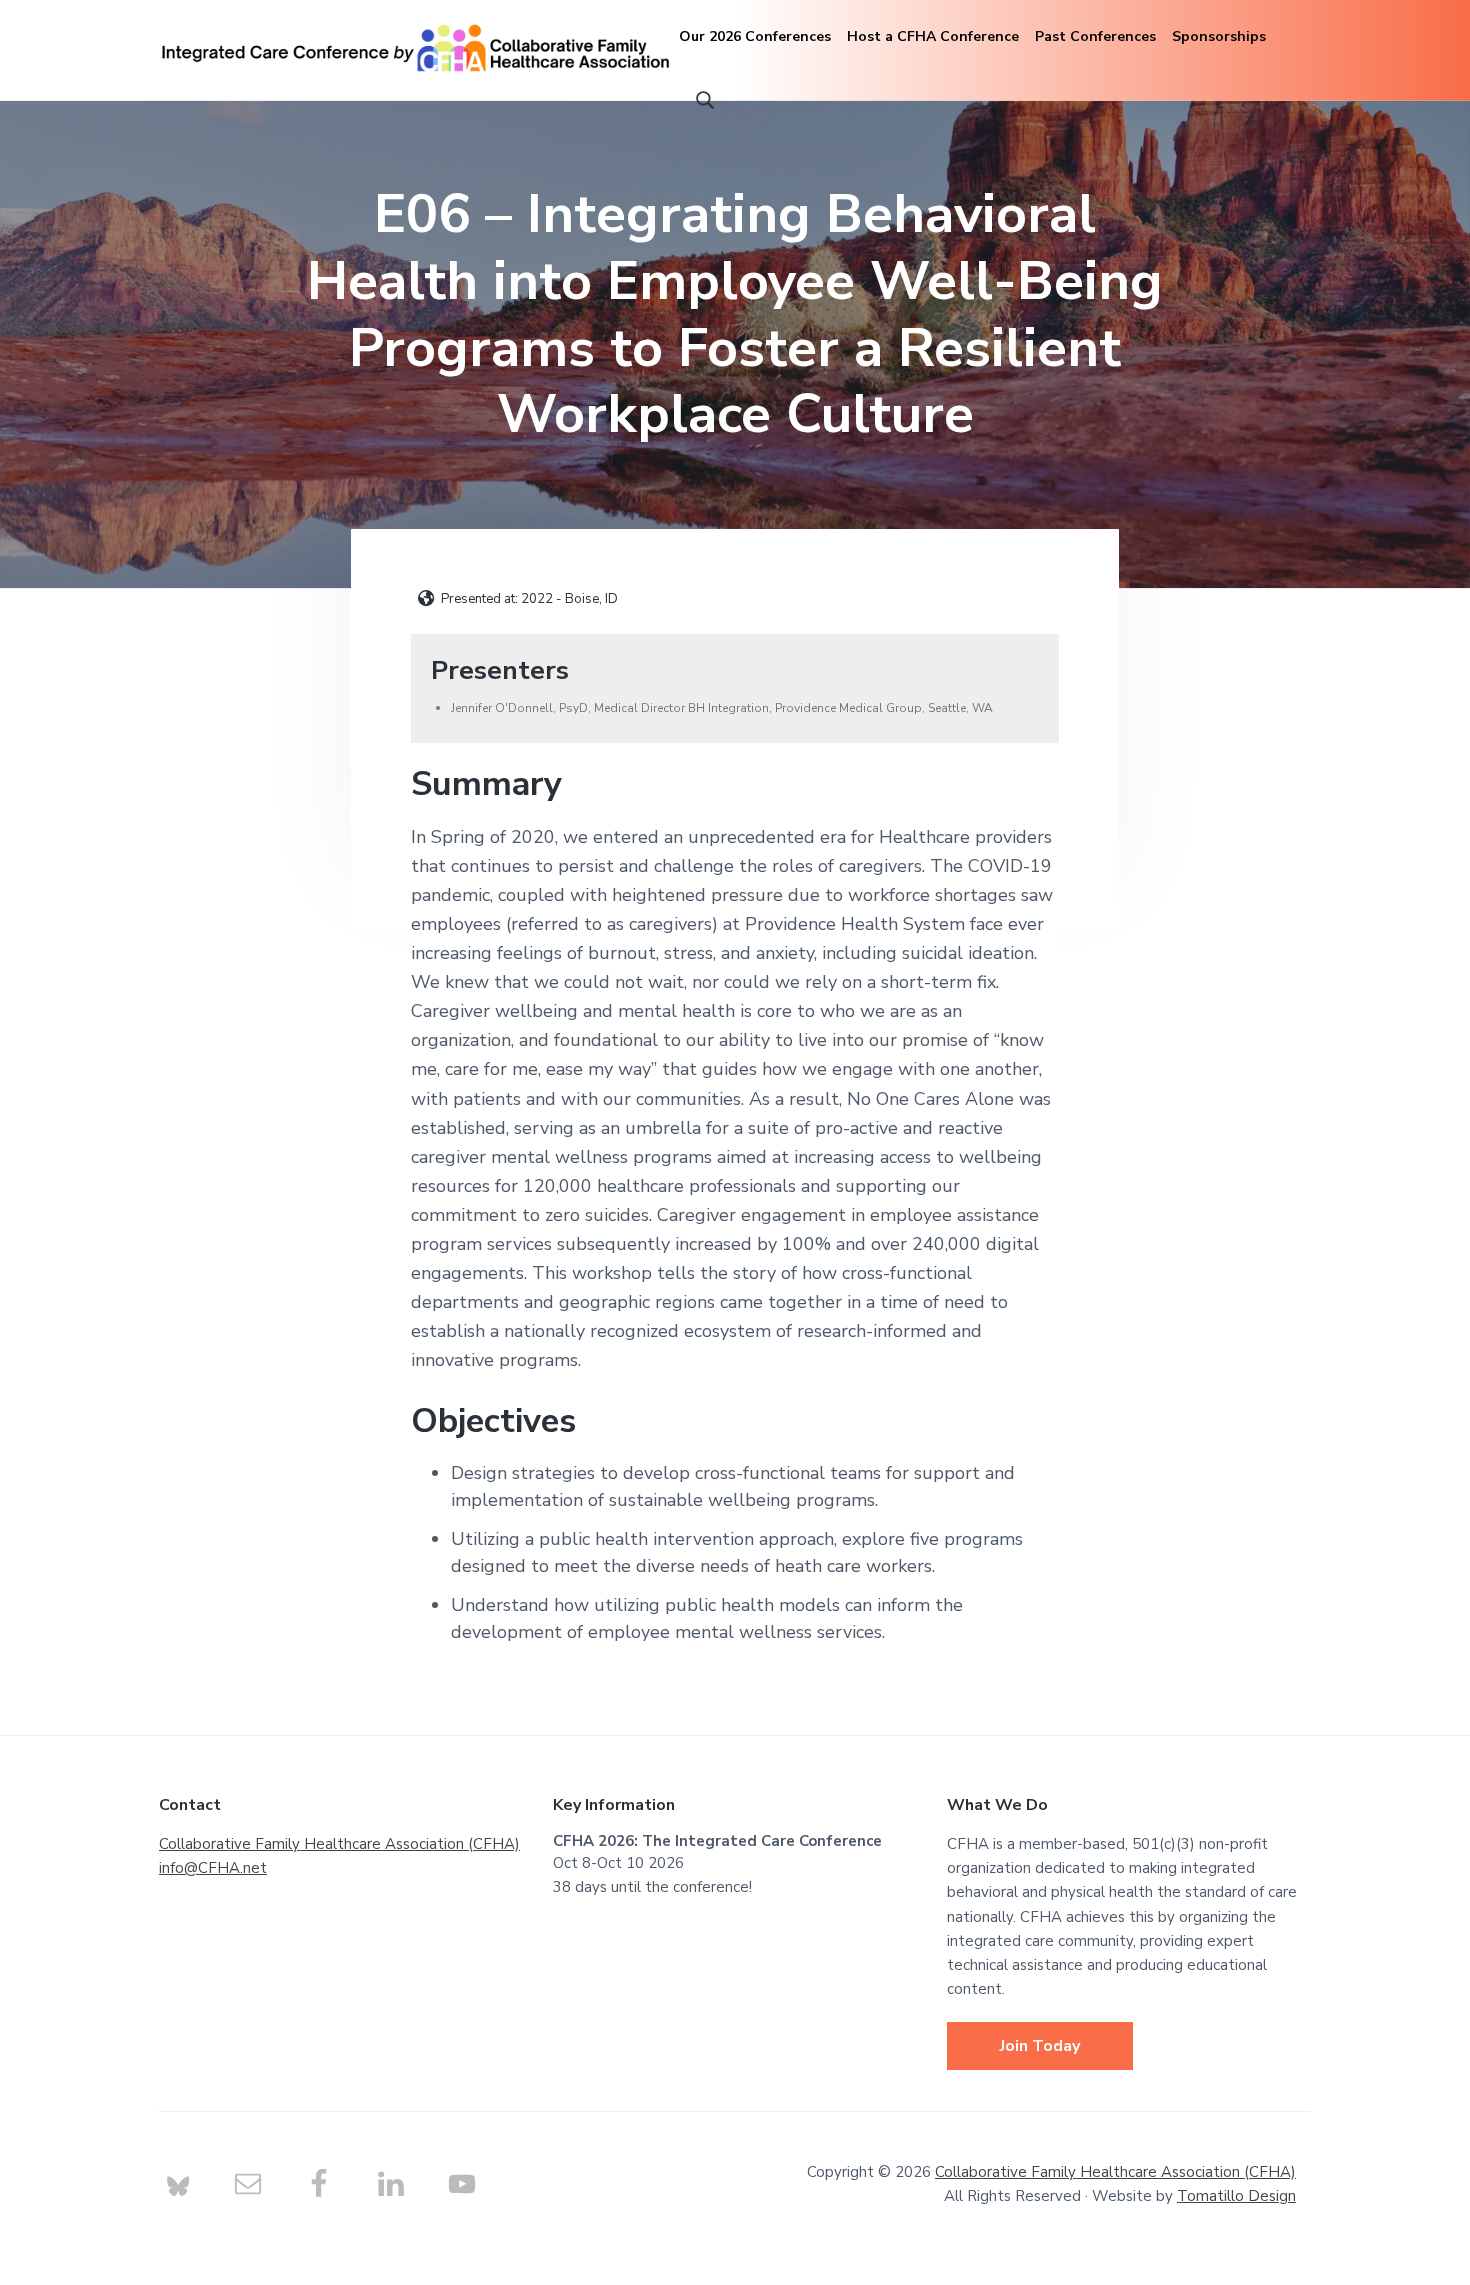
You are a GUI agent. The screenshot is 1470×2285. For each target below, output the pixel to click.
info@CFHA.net (213, 1868)
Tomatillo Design (1236, 2196)
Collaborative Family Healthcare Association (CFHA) (339, 1844)
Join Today (1040, 2046)
